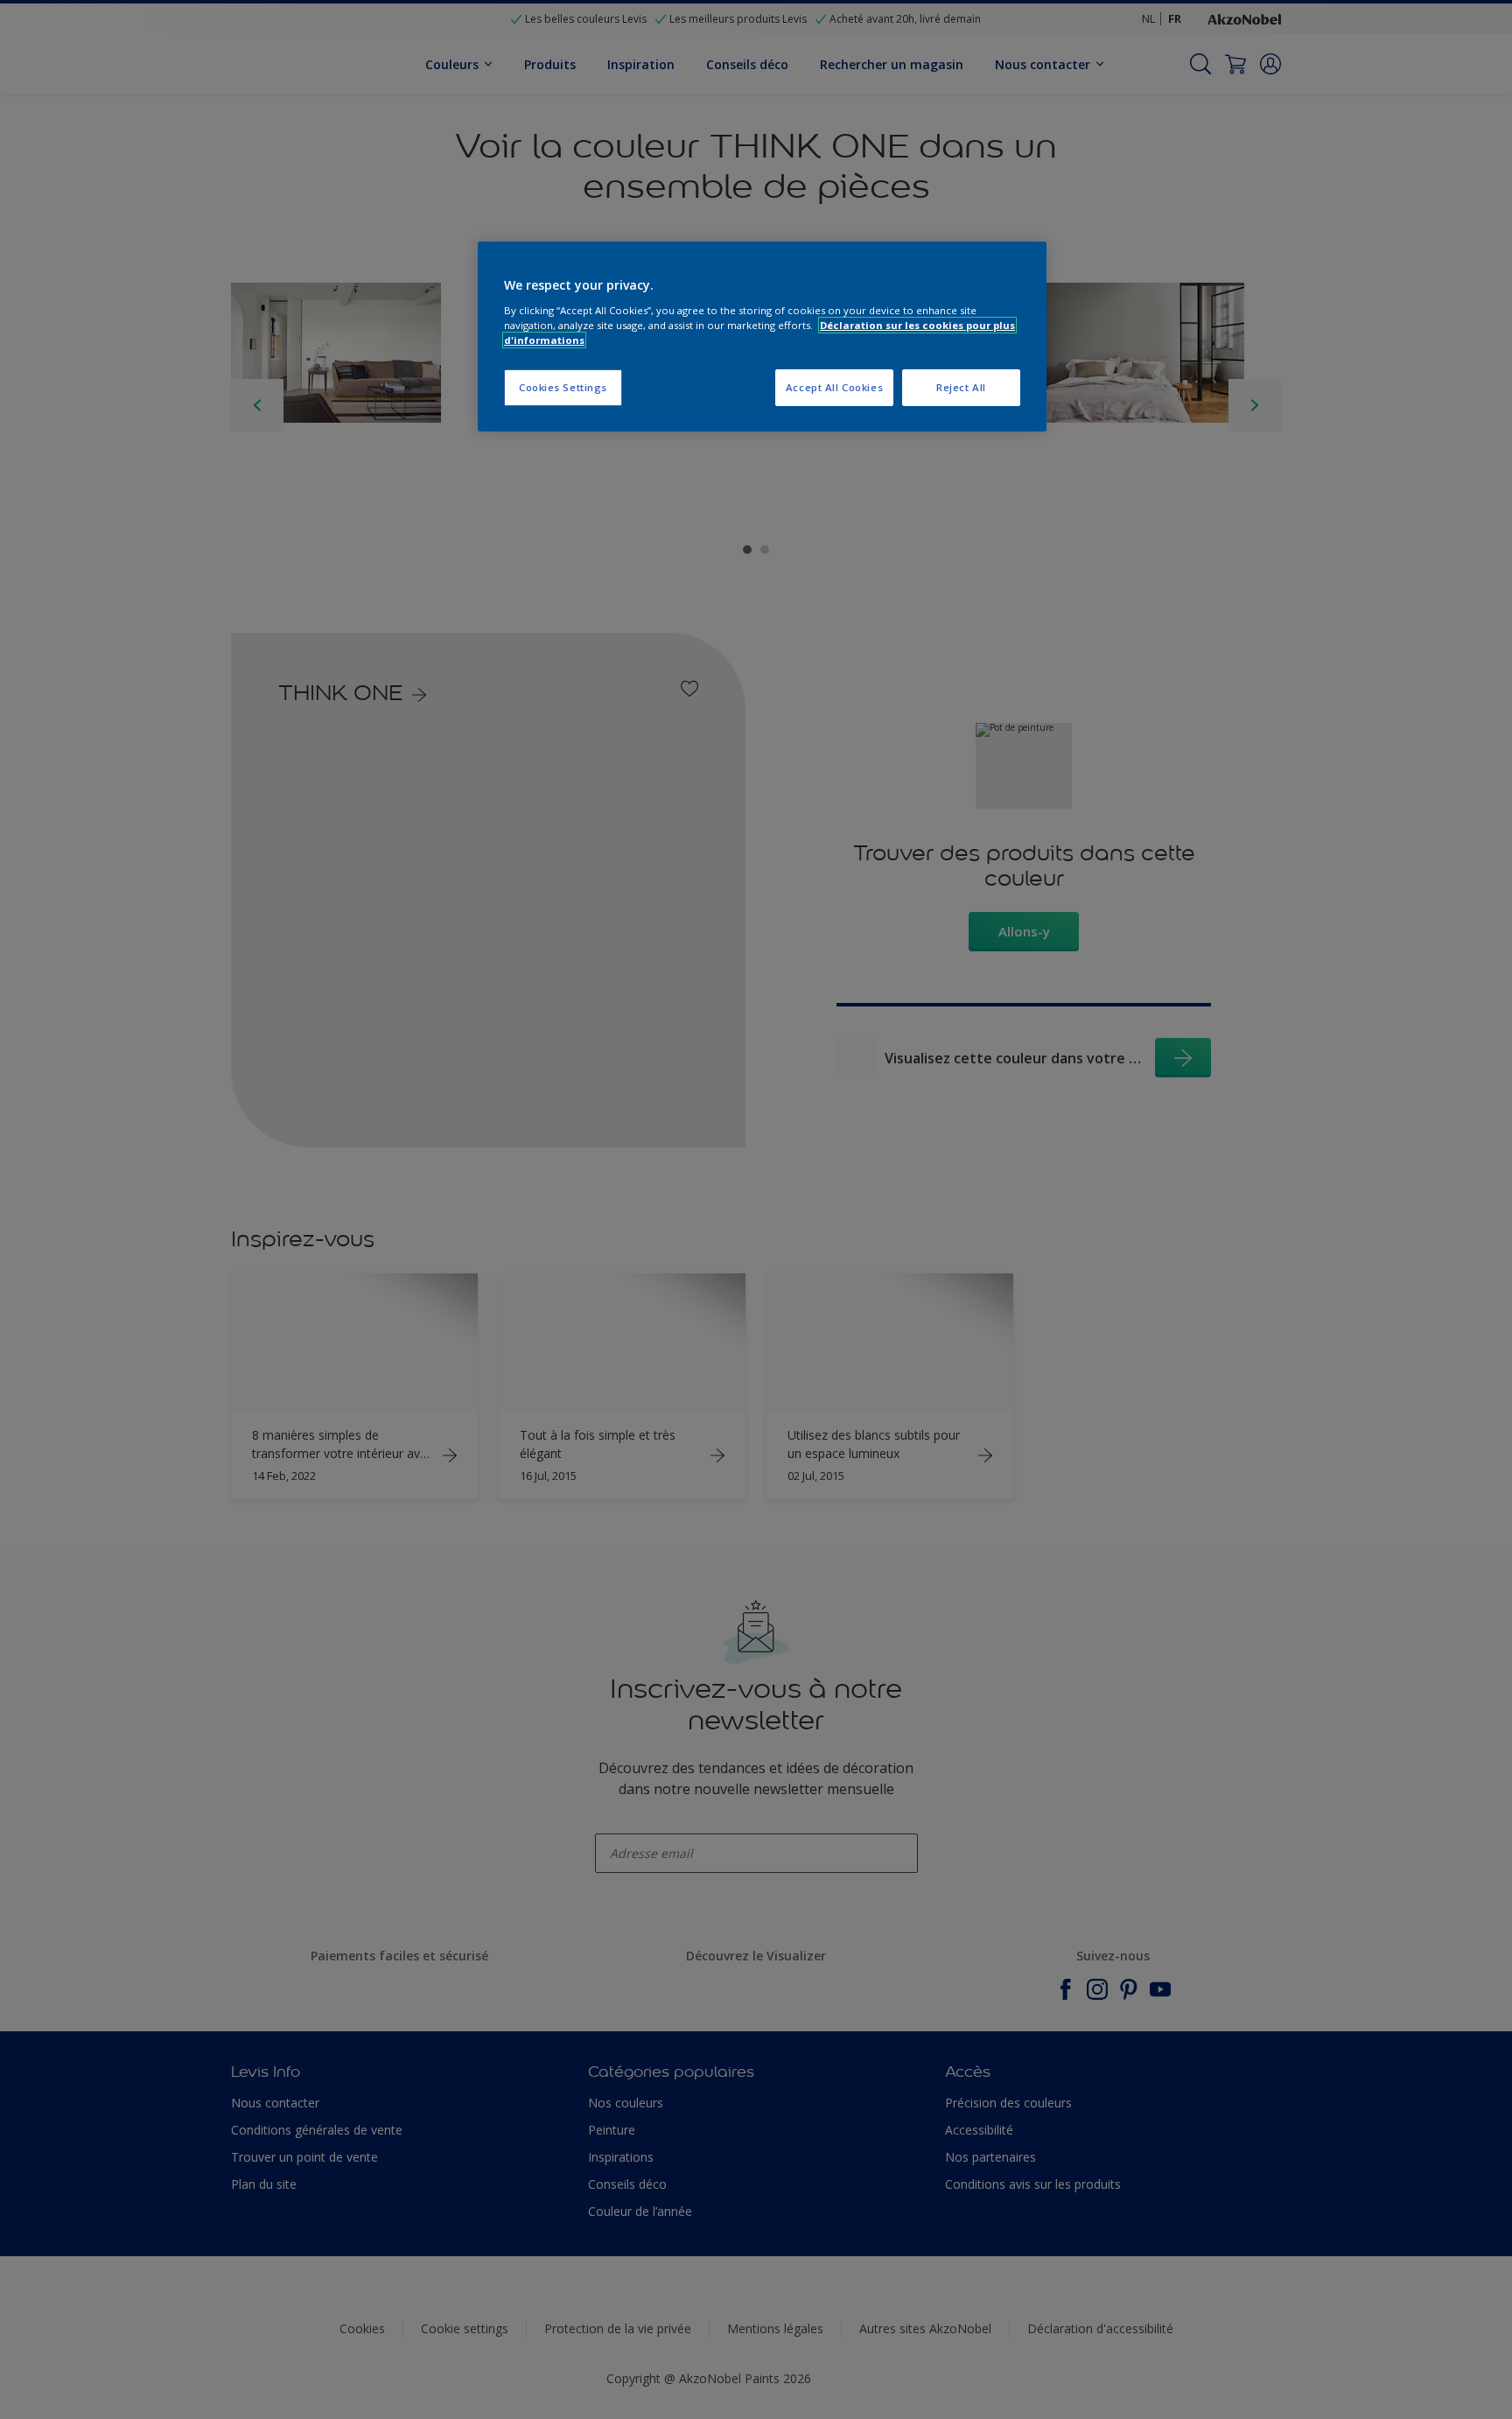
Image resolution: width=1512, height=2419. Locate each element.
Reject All (961, 387)
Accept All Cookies (834, 387)
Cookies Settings (563, 387)
